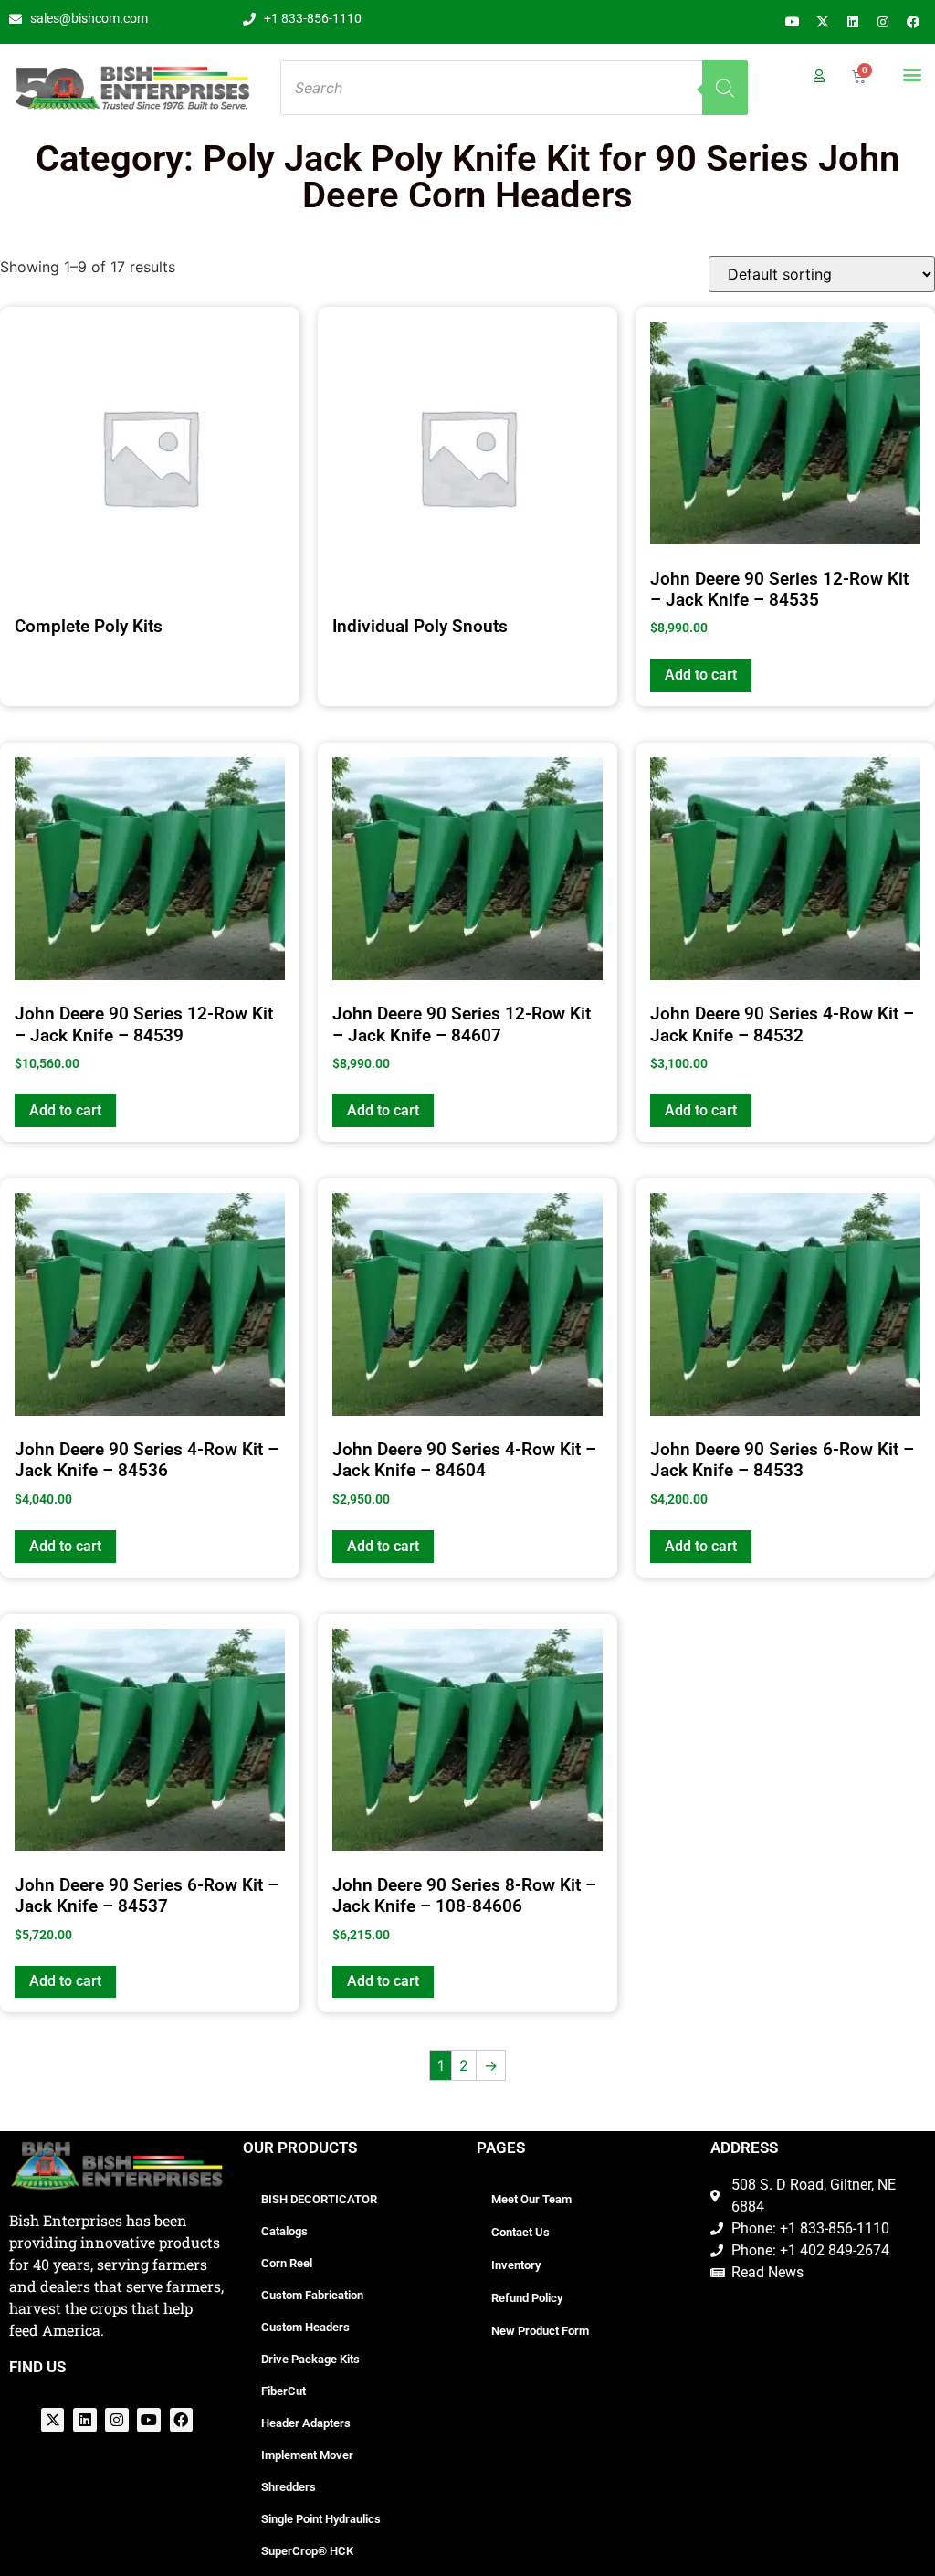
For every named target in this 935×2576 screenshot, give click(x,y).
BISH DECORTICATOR (319, 2199)
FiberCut (284, 2391)
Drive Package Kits (310, 2359)
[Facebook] (913, 22)
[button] (912, 74)
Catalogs (284, 2231)
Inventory (516, 2265)
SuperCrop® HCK (307, 2551)
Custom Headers (305, 2327)
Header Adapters (306, 2423)
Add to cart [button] (701, 675)
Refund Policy (527, 2298)
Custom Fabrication (312, 2295)
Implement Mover (307, 2455)
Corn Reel (287, 2263)
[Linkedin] (853, 22)
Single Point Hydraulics (321, 2519)
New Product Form (540, 2331)
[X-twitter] (823, 22)
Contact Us (520, 2232)
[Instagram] (883, 22)
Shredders (289, 2487)
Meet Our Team (531, 2199)
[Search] (725, 88)
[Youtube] (793, 22)
